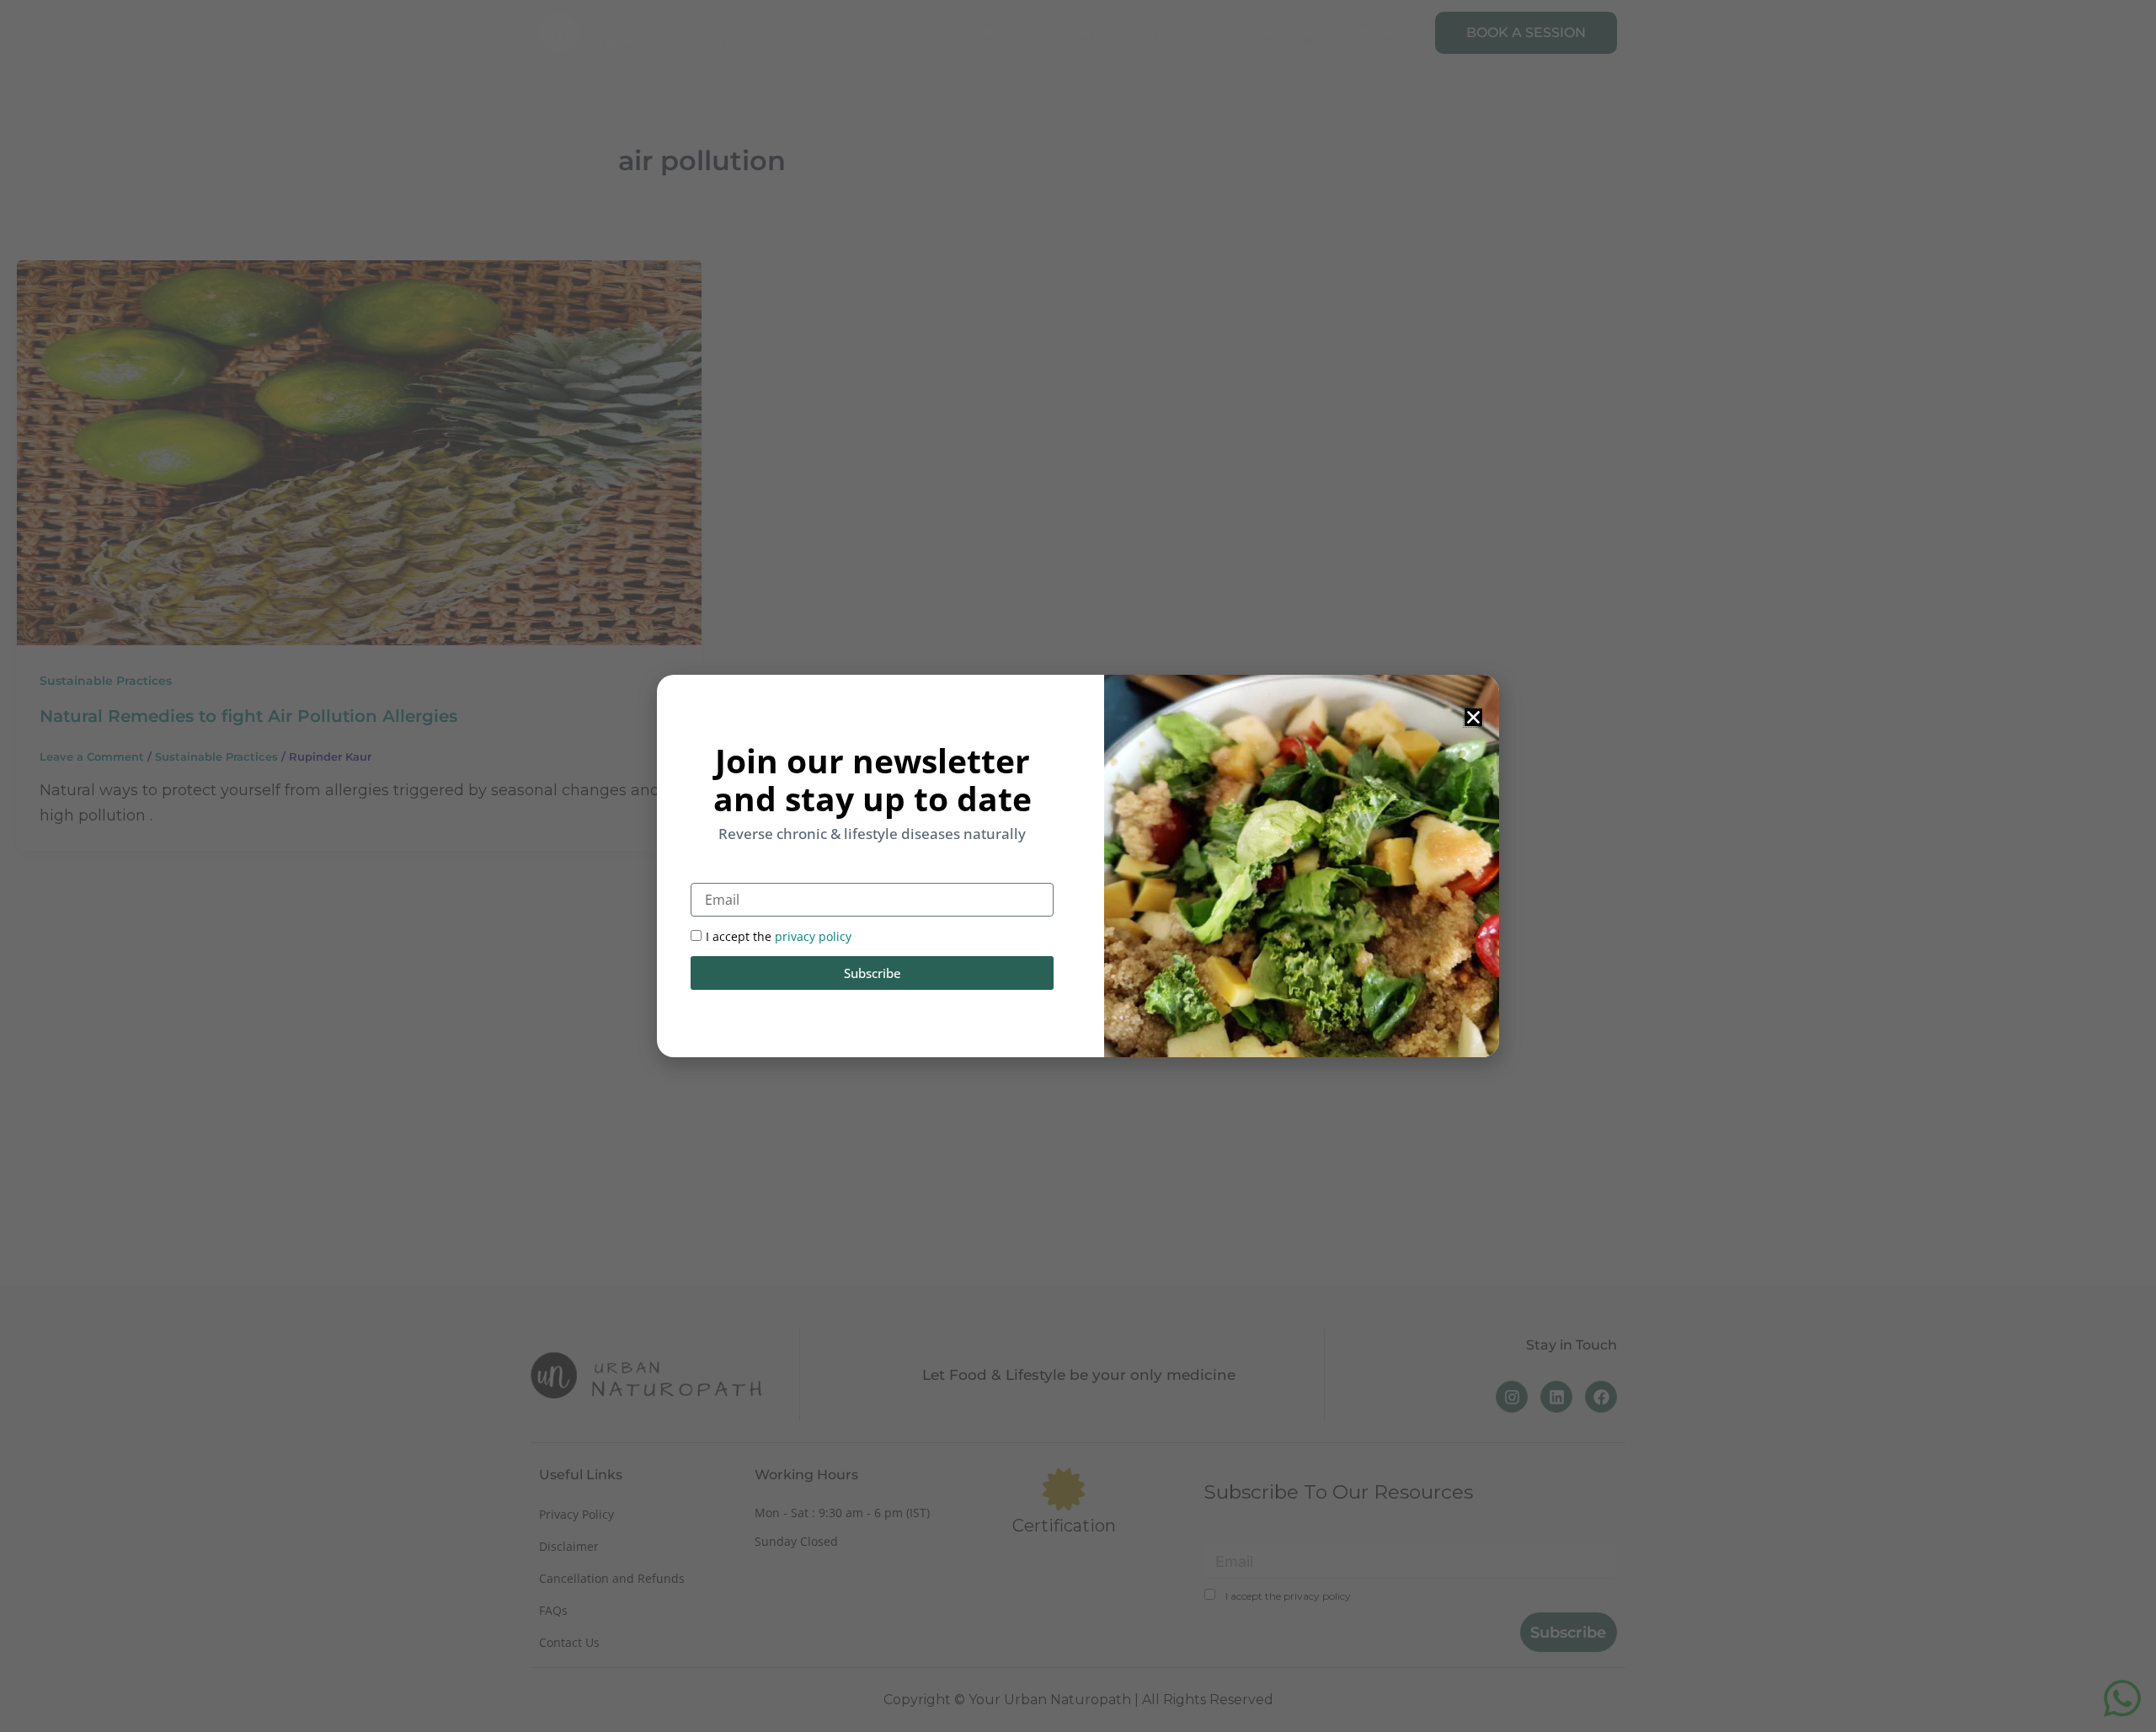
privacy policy (813, 936)
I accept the (779, 936)
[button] (1473, 717)
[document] (1078, 866)
